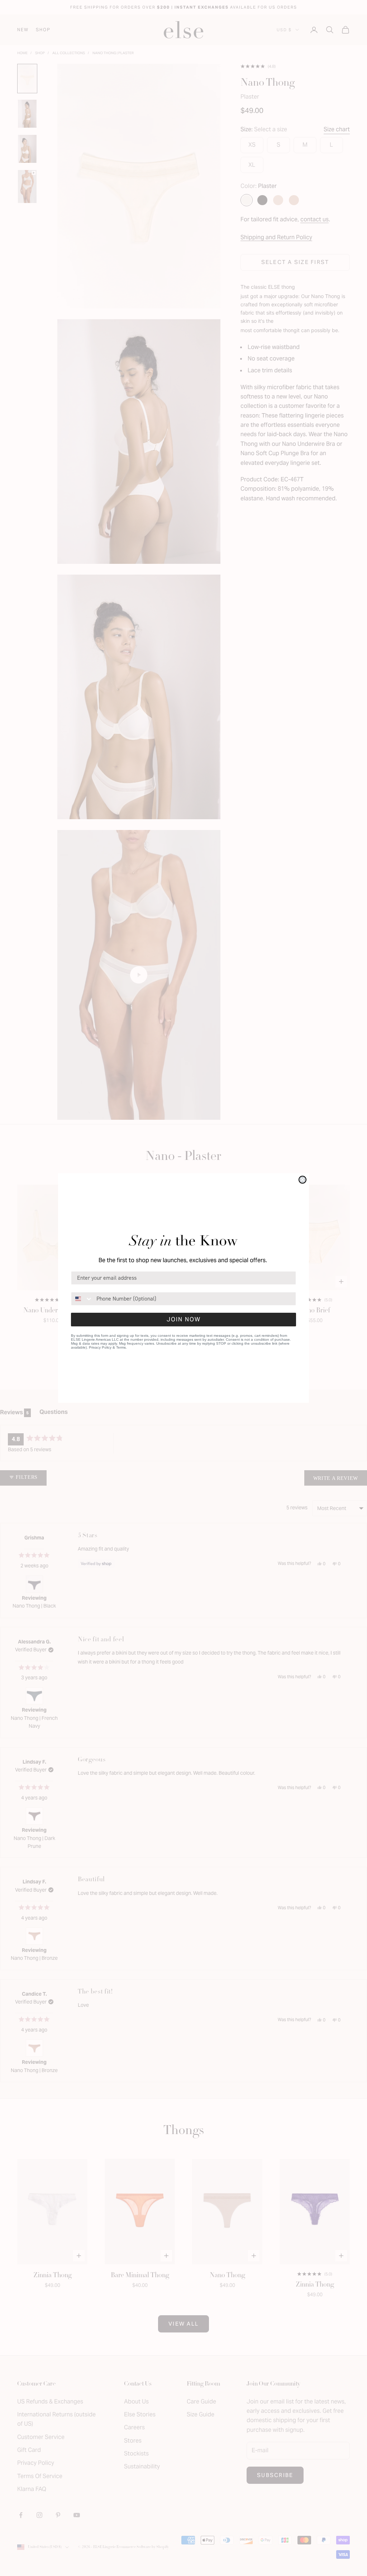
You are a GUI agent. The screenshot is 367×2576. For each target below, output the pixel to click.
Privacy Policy (100, 1347)
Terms (121, 1347)
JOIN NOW (184, 1319)
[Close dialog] (302, 1180)
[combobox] (82, 1299)
